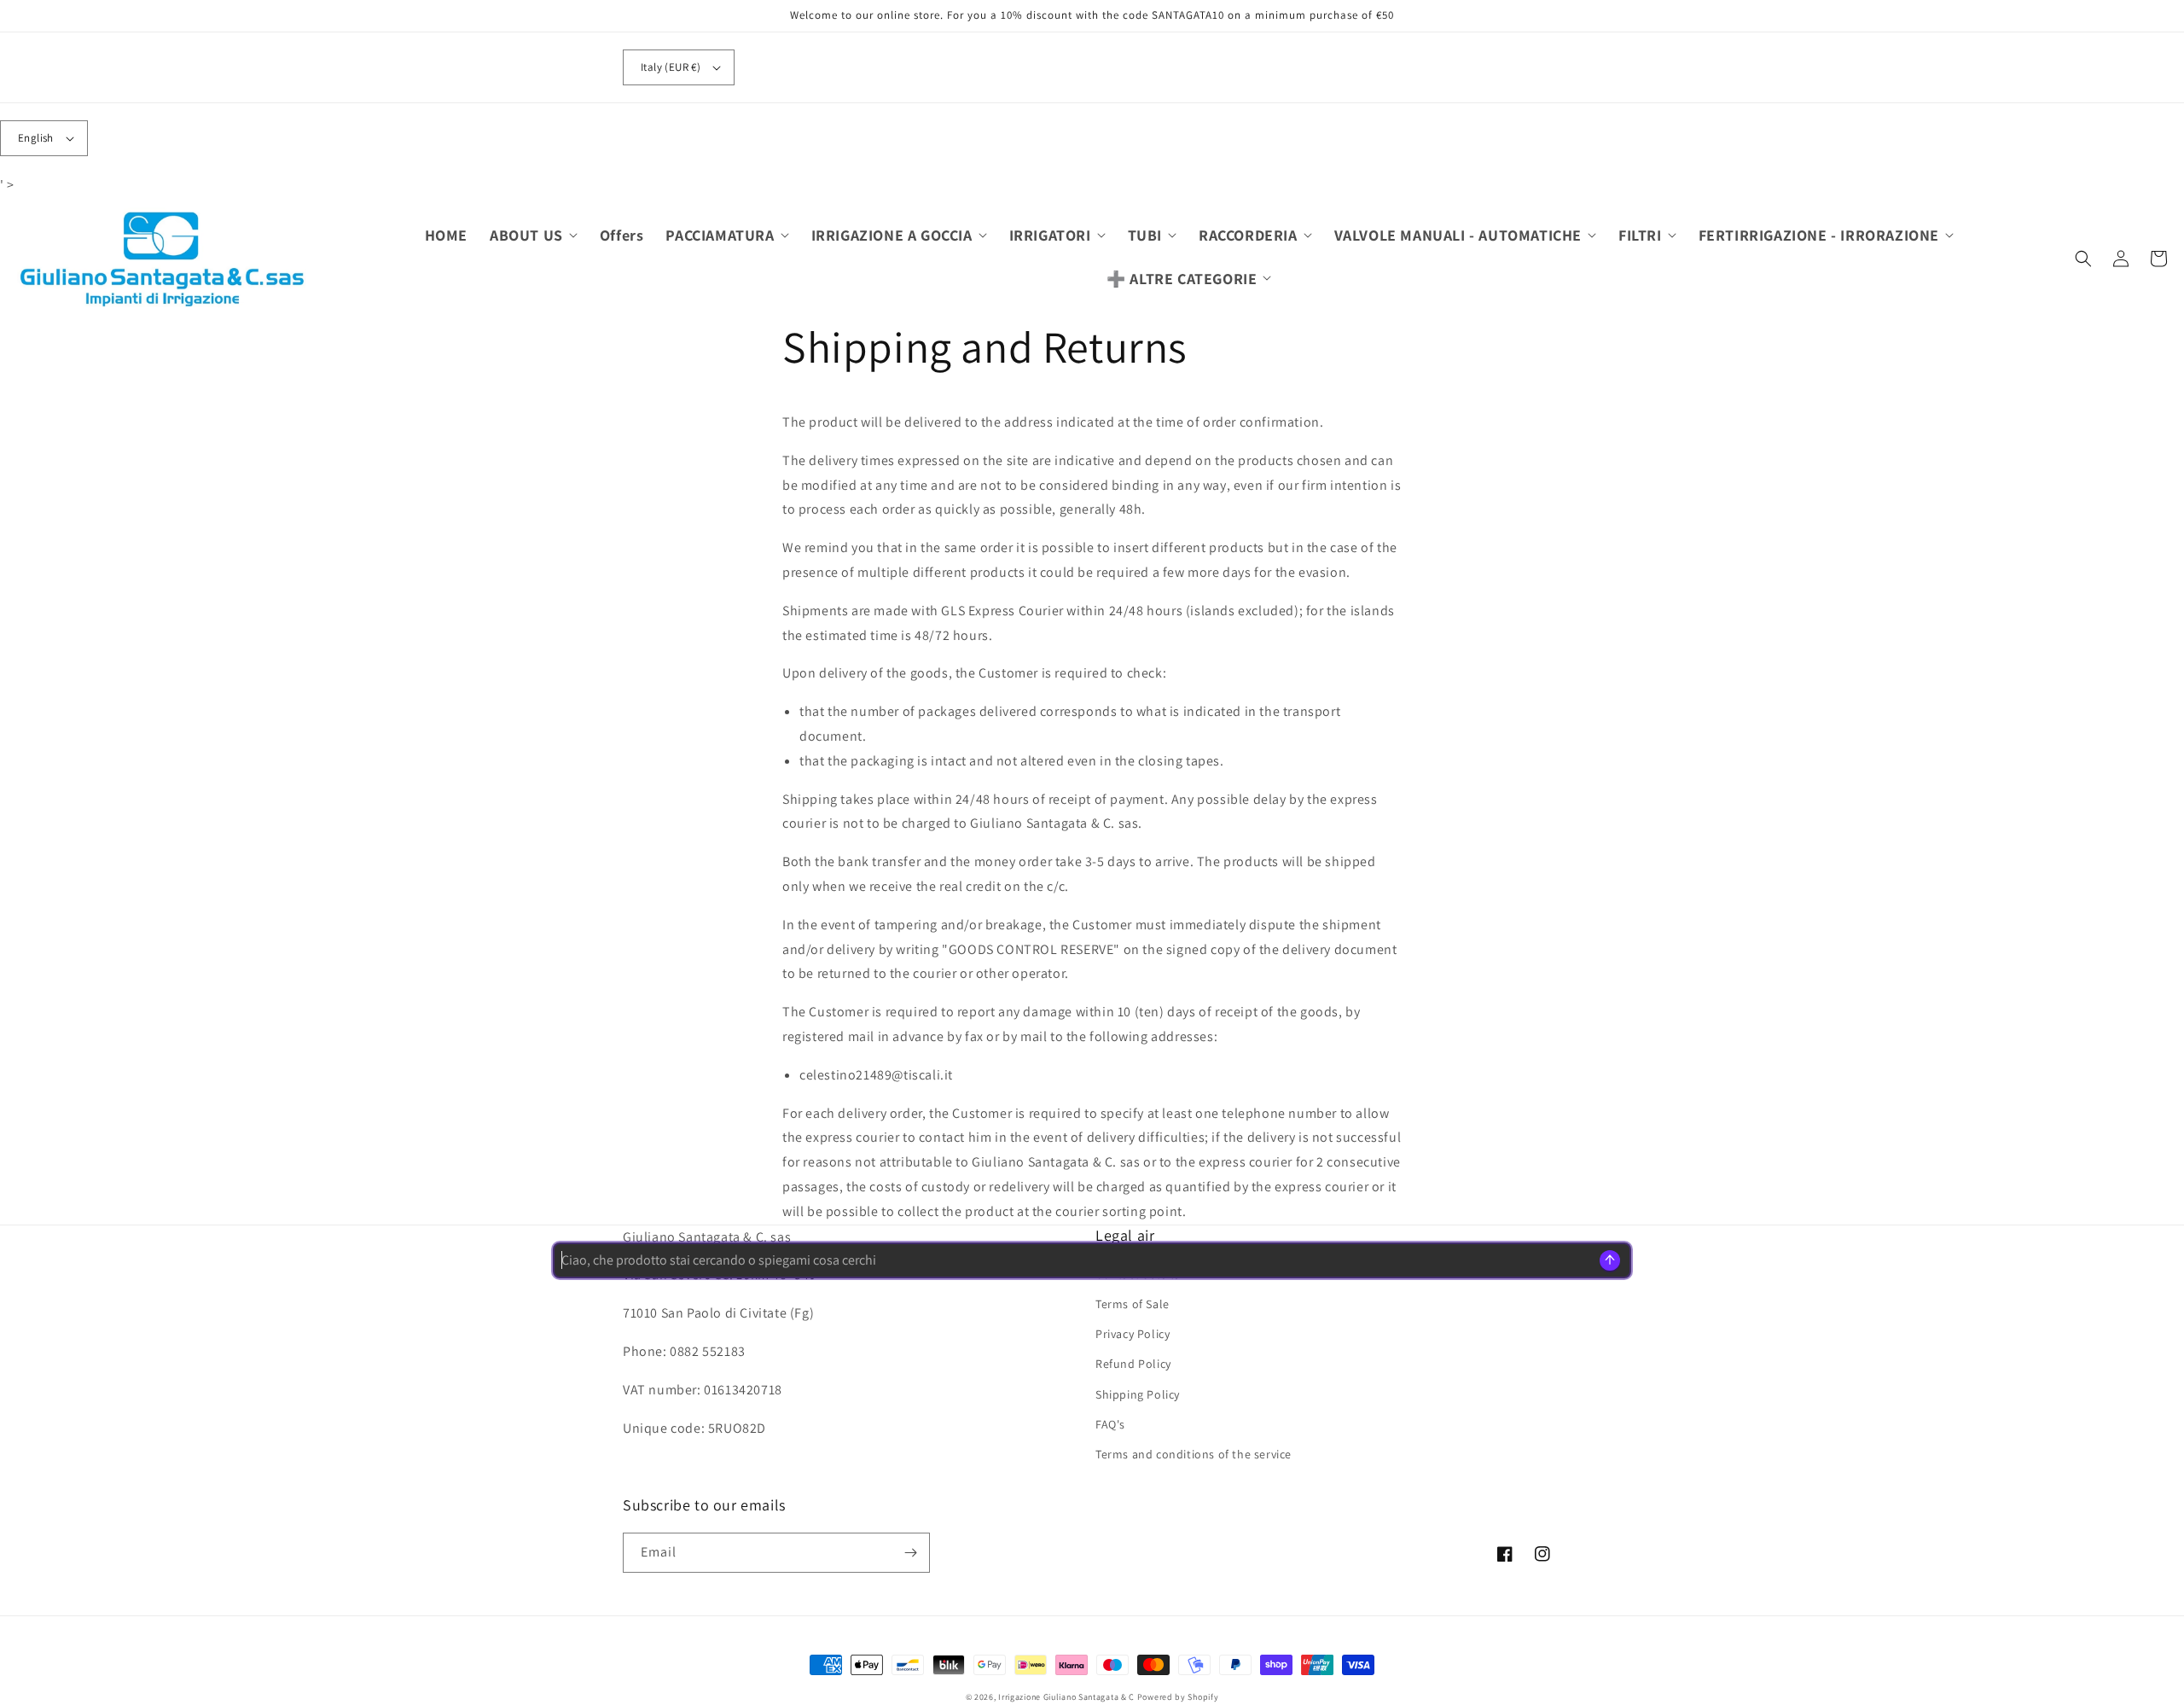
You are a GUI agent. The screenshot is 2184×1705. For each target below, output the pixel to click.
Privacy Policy (1133, 1334)
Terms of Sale (1133, 1304)
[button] (534, 235)
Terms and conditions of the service (1194, 1454)
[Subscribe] (910, 1553)
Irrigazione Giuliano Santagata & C (1066, 1697)
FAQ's (1110, 1424)
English (36, 138)
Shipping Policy (1138, 1394)
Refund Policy (1133, 1364)
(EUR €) (671, 67)
